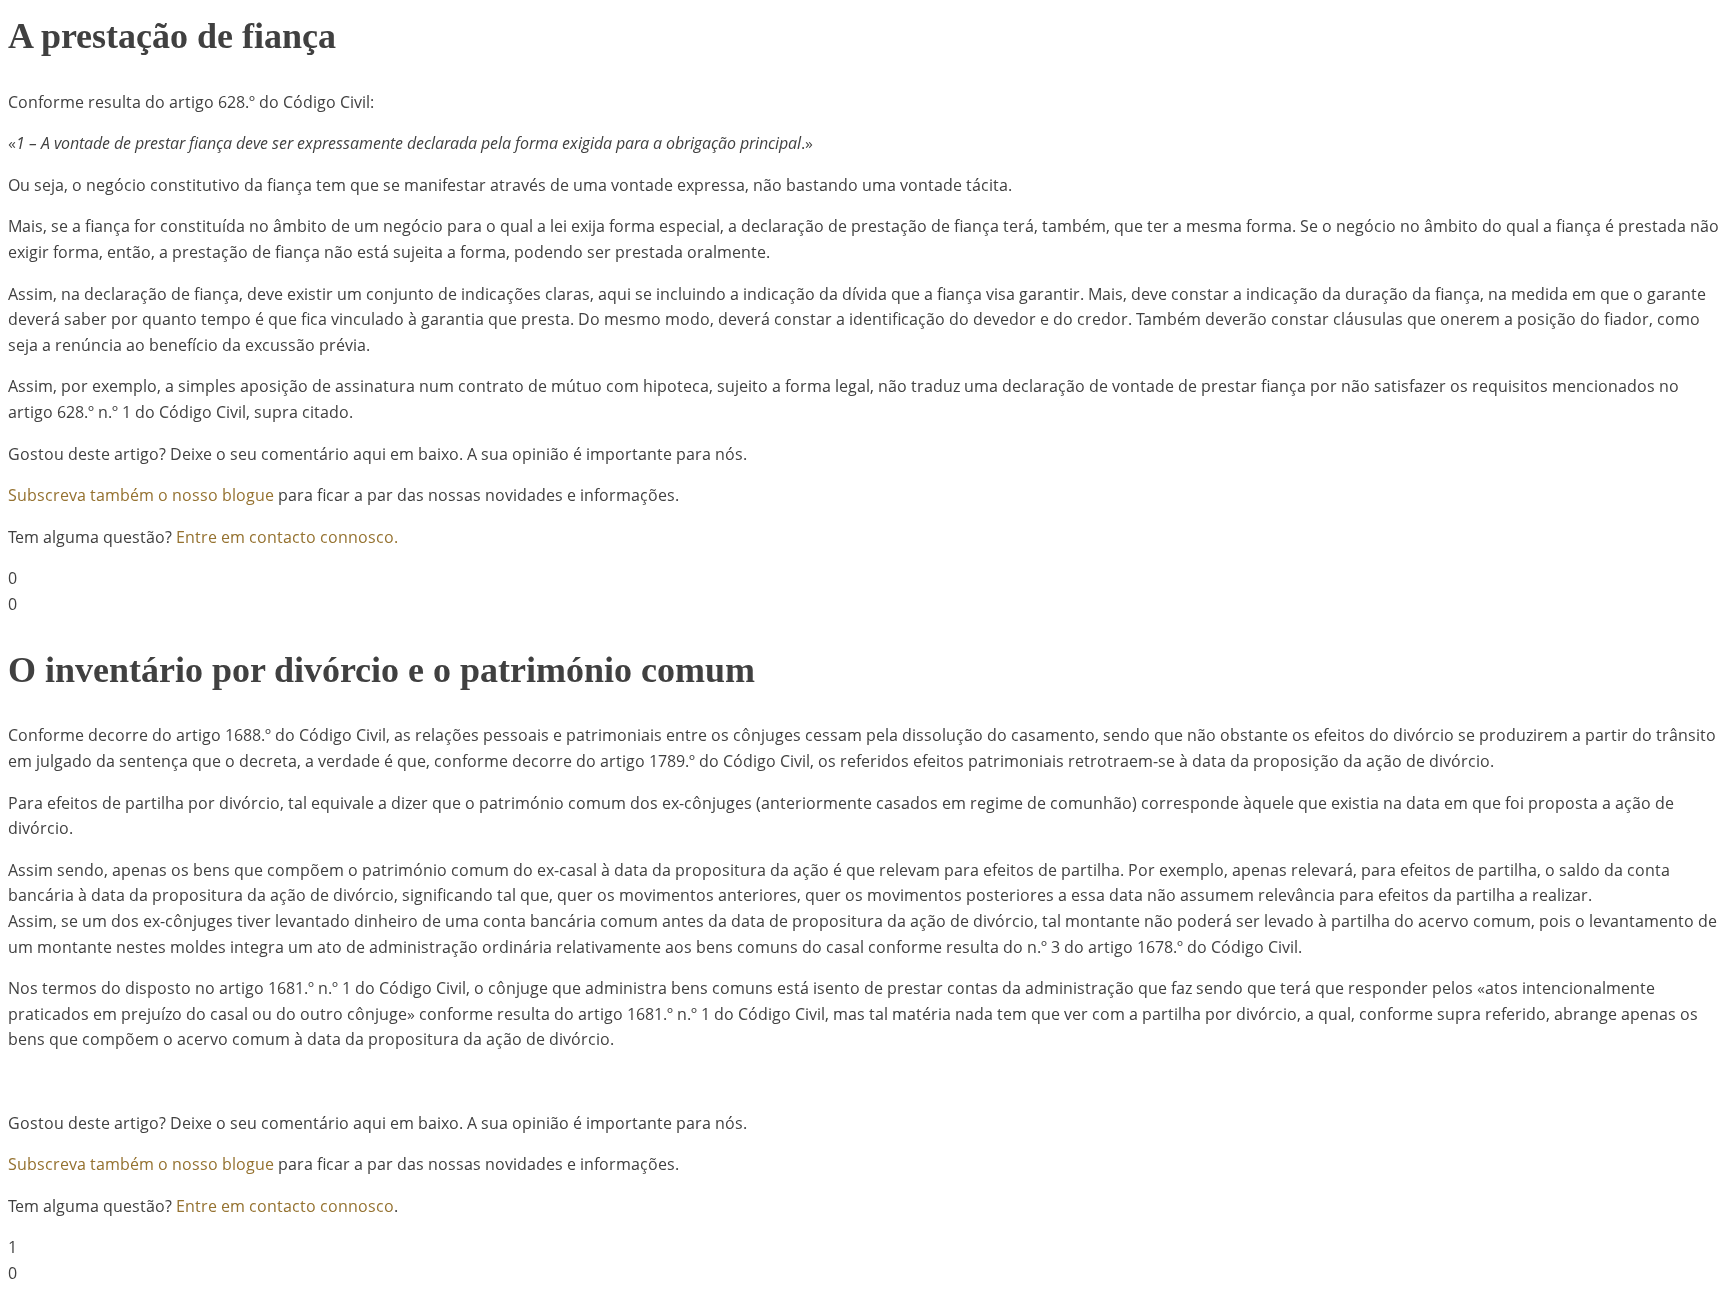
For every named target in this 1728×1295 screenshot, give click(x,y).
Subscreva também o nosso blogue (141, 495)
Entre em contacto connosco (285, 1206)
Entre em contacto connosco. (287, 537)
